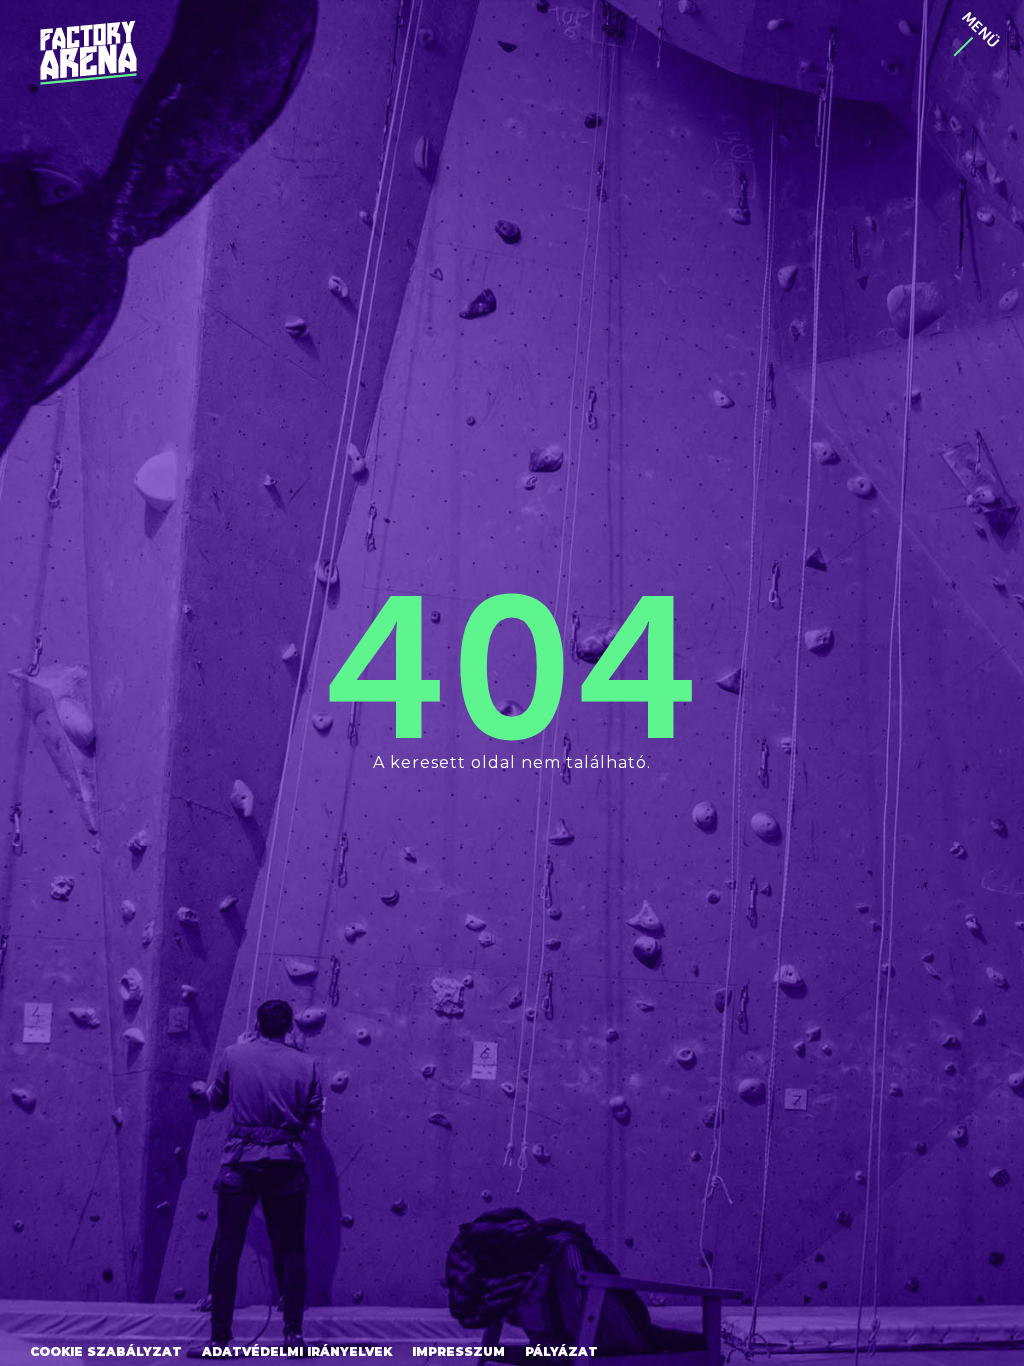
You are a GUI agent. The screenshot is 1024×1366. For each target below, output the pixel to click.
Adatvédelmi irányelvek (297, 1351)
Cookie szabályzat (106, 1351)
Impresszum (458, 1351)
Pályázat (561, 1351)
